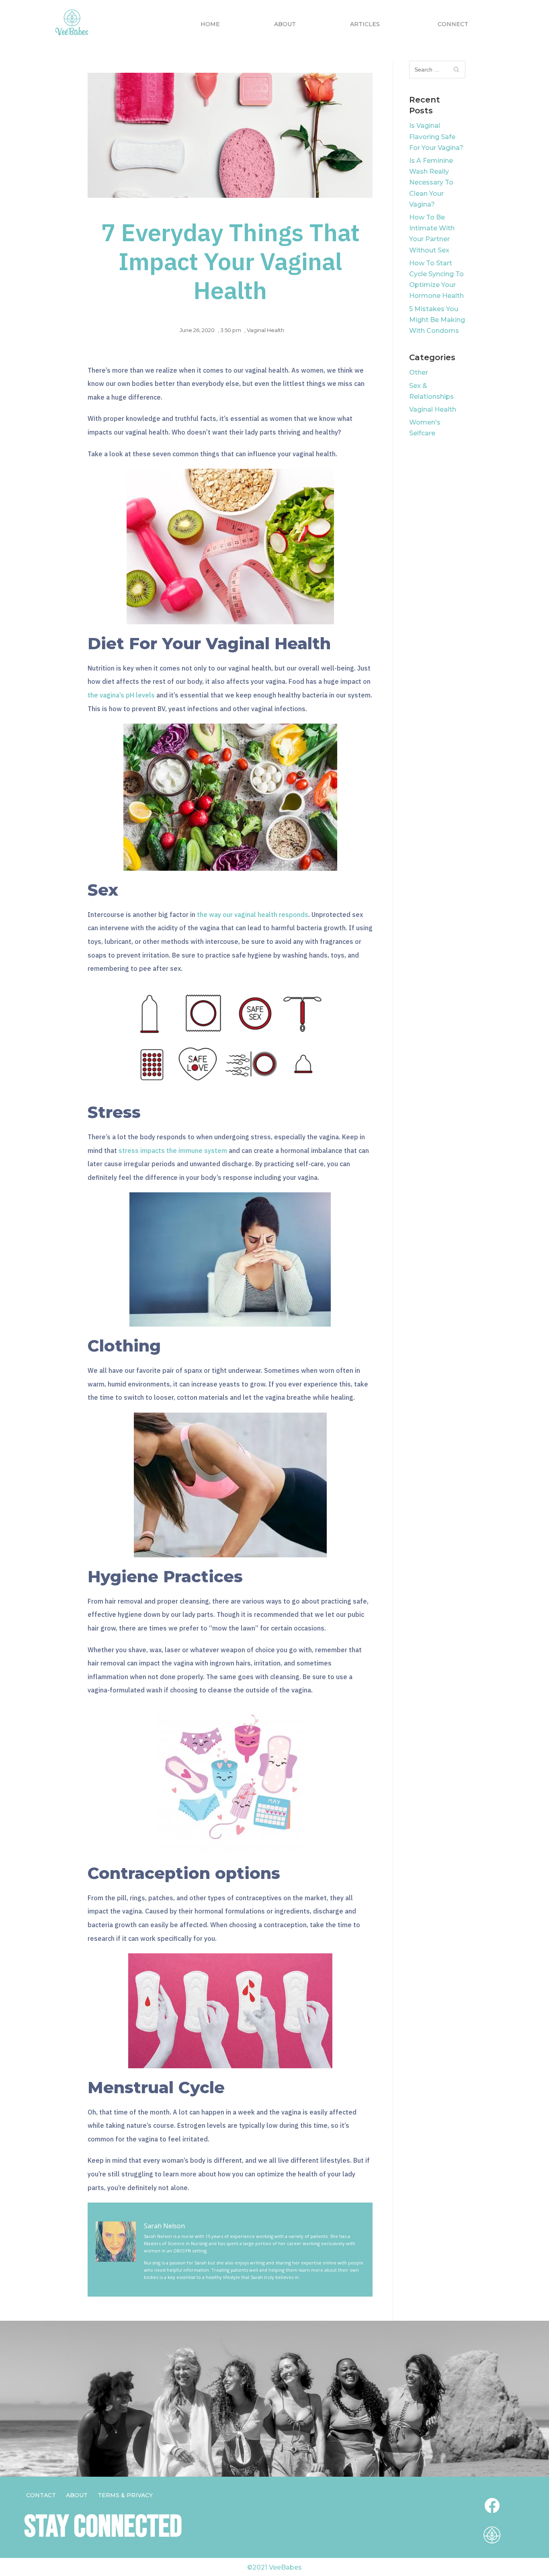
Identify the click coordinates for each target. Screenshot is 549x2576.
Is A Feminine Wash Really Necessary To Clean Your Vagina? (431, 183)
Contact (41, 2495)
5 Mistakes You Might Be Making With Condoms (437, 320)
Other (419, 372)
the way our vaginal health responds (253, 915)
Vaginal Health (265, 330)
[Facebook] (492, 2506)
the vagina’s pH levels (121, 695)
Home (210, 24)
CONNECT (453, 24)
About (285, 24)
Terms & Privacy (125, 2495)
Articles (365, 24)
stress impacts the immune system (173, 1151)
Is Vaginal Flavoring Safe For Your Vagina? (436, 136)
